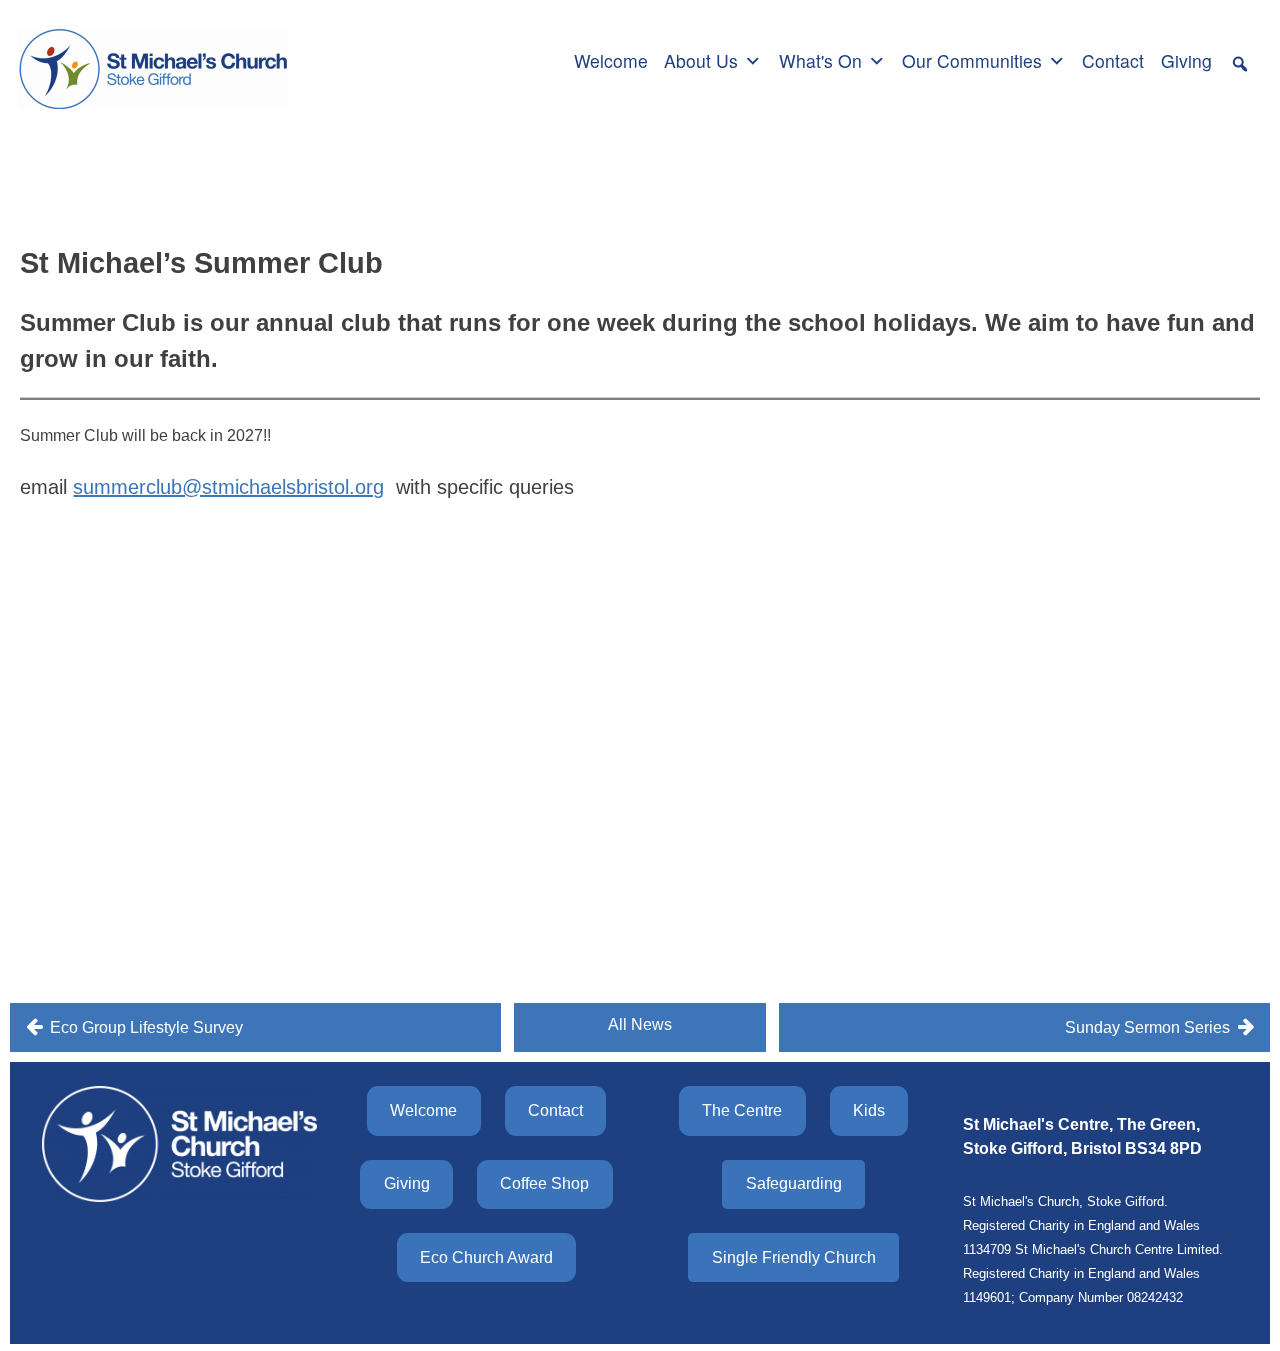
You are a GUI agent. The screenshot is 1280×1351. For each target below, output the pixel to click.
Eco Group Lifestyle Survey (146, 1027)
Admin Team (267, 184)
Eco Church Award (486, 1257)
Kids (869, 1110)
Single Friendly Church (794, 1257)
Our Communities (972, 60)
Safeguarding (794, 1183)
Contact (1113, 60)
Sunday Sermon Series (1147, 1027)
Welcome (611, 60)
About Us (701, 60)
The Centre (742, 1110)
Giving (1186, 60)
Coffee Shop (544, 1183)
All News (640, 1024)
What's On (820, 60)
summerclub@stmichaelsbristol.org (228, 487)
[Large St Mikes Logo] (153, 58)
